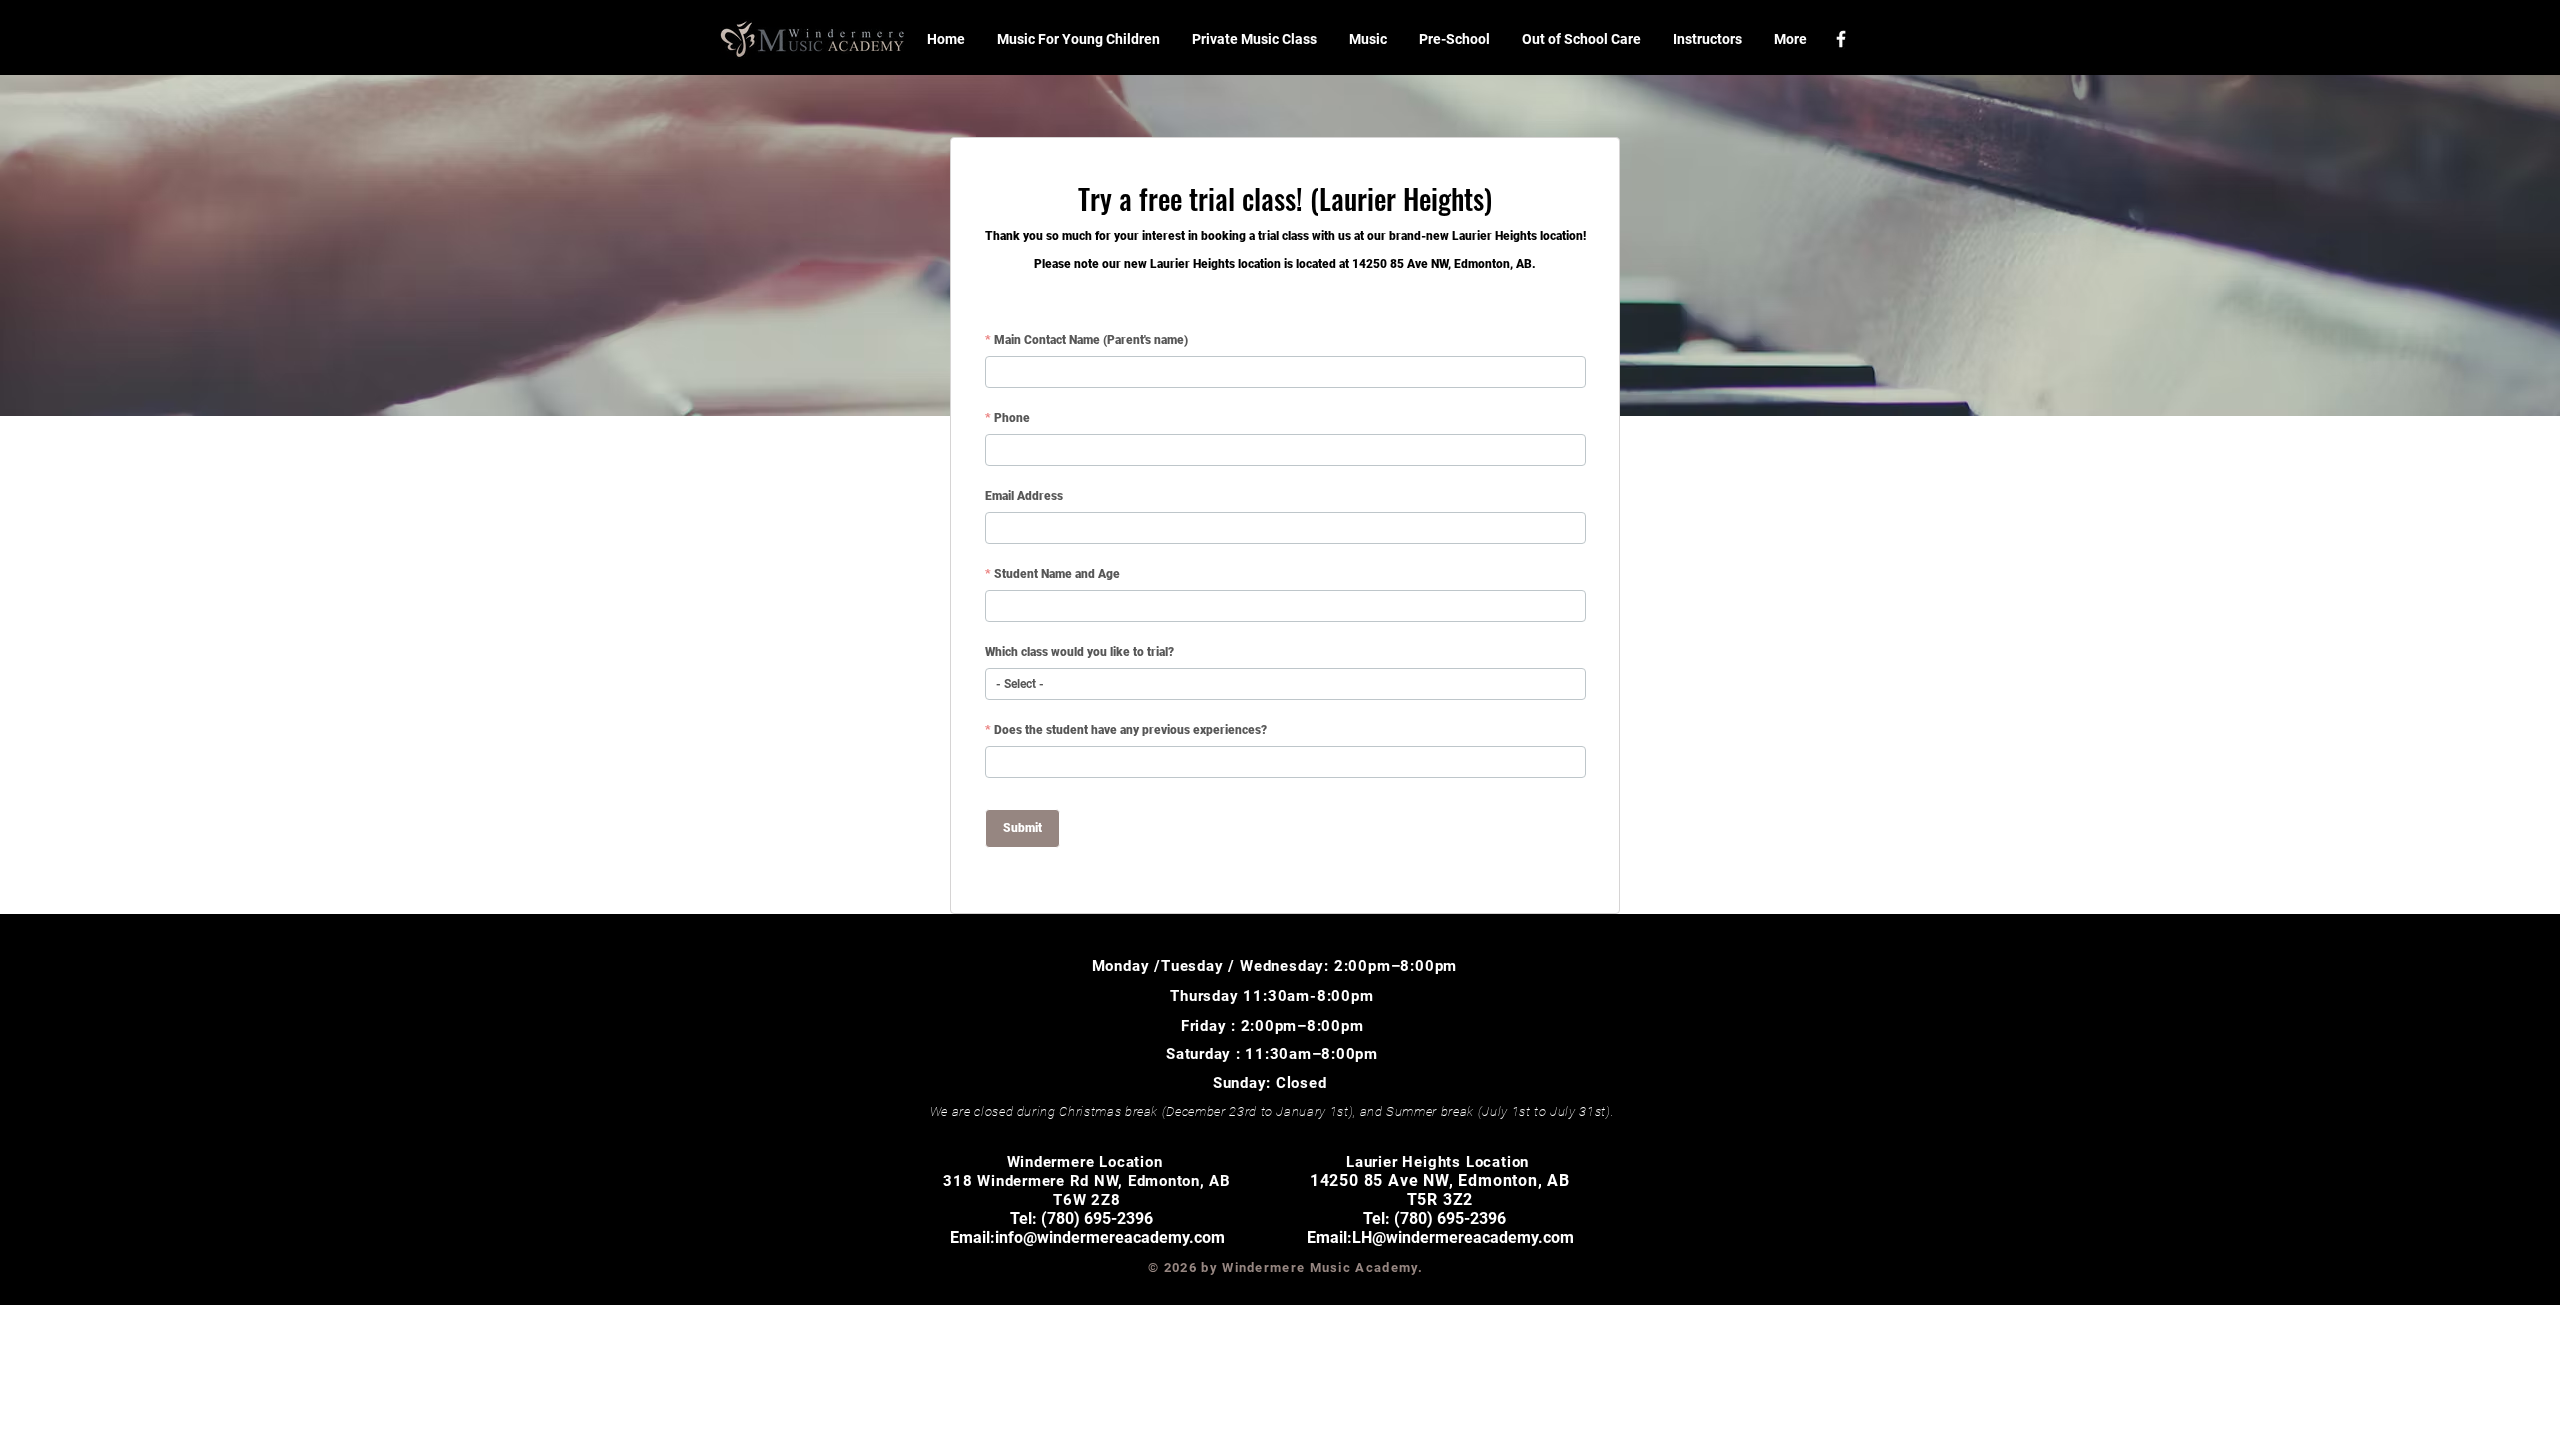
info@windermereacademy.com (1110, 1237)
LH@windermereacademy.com (1463, 1237)
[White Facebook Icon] (1841, 39)
